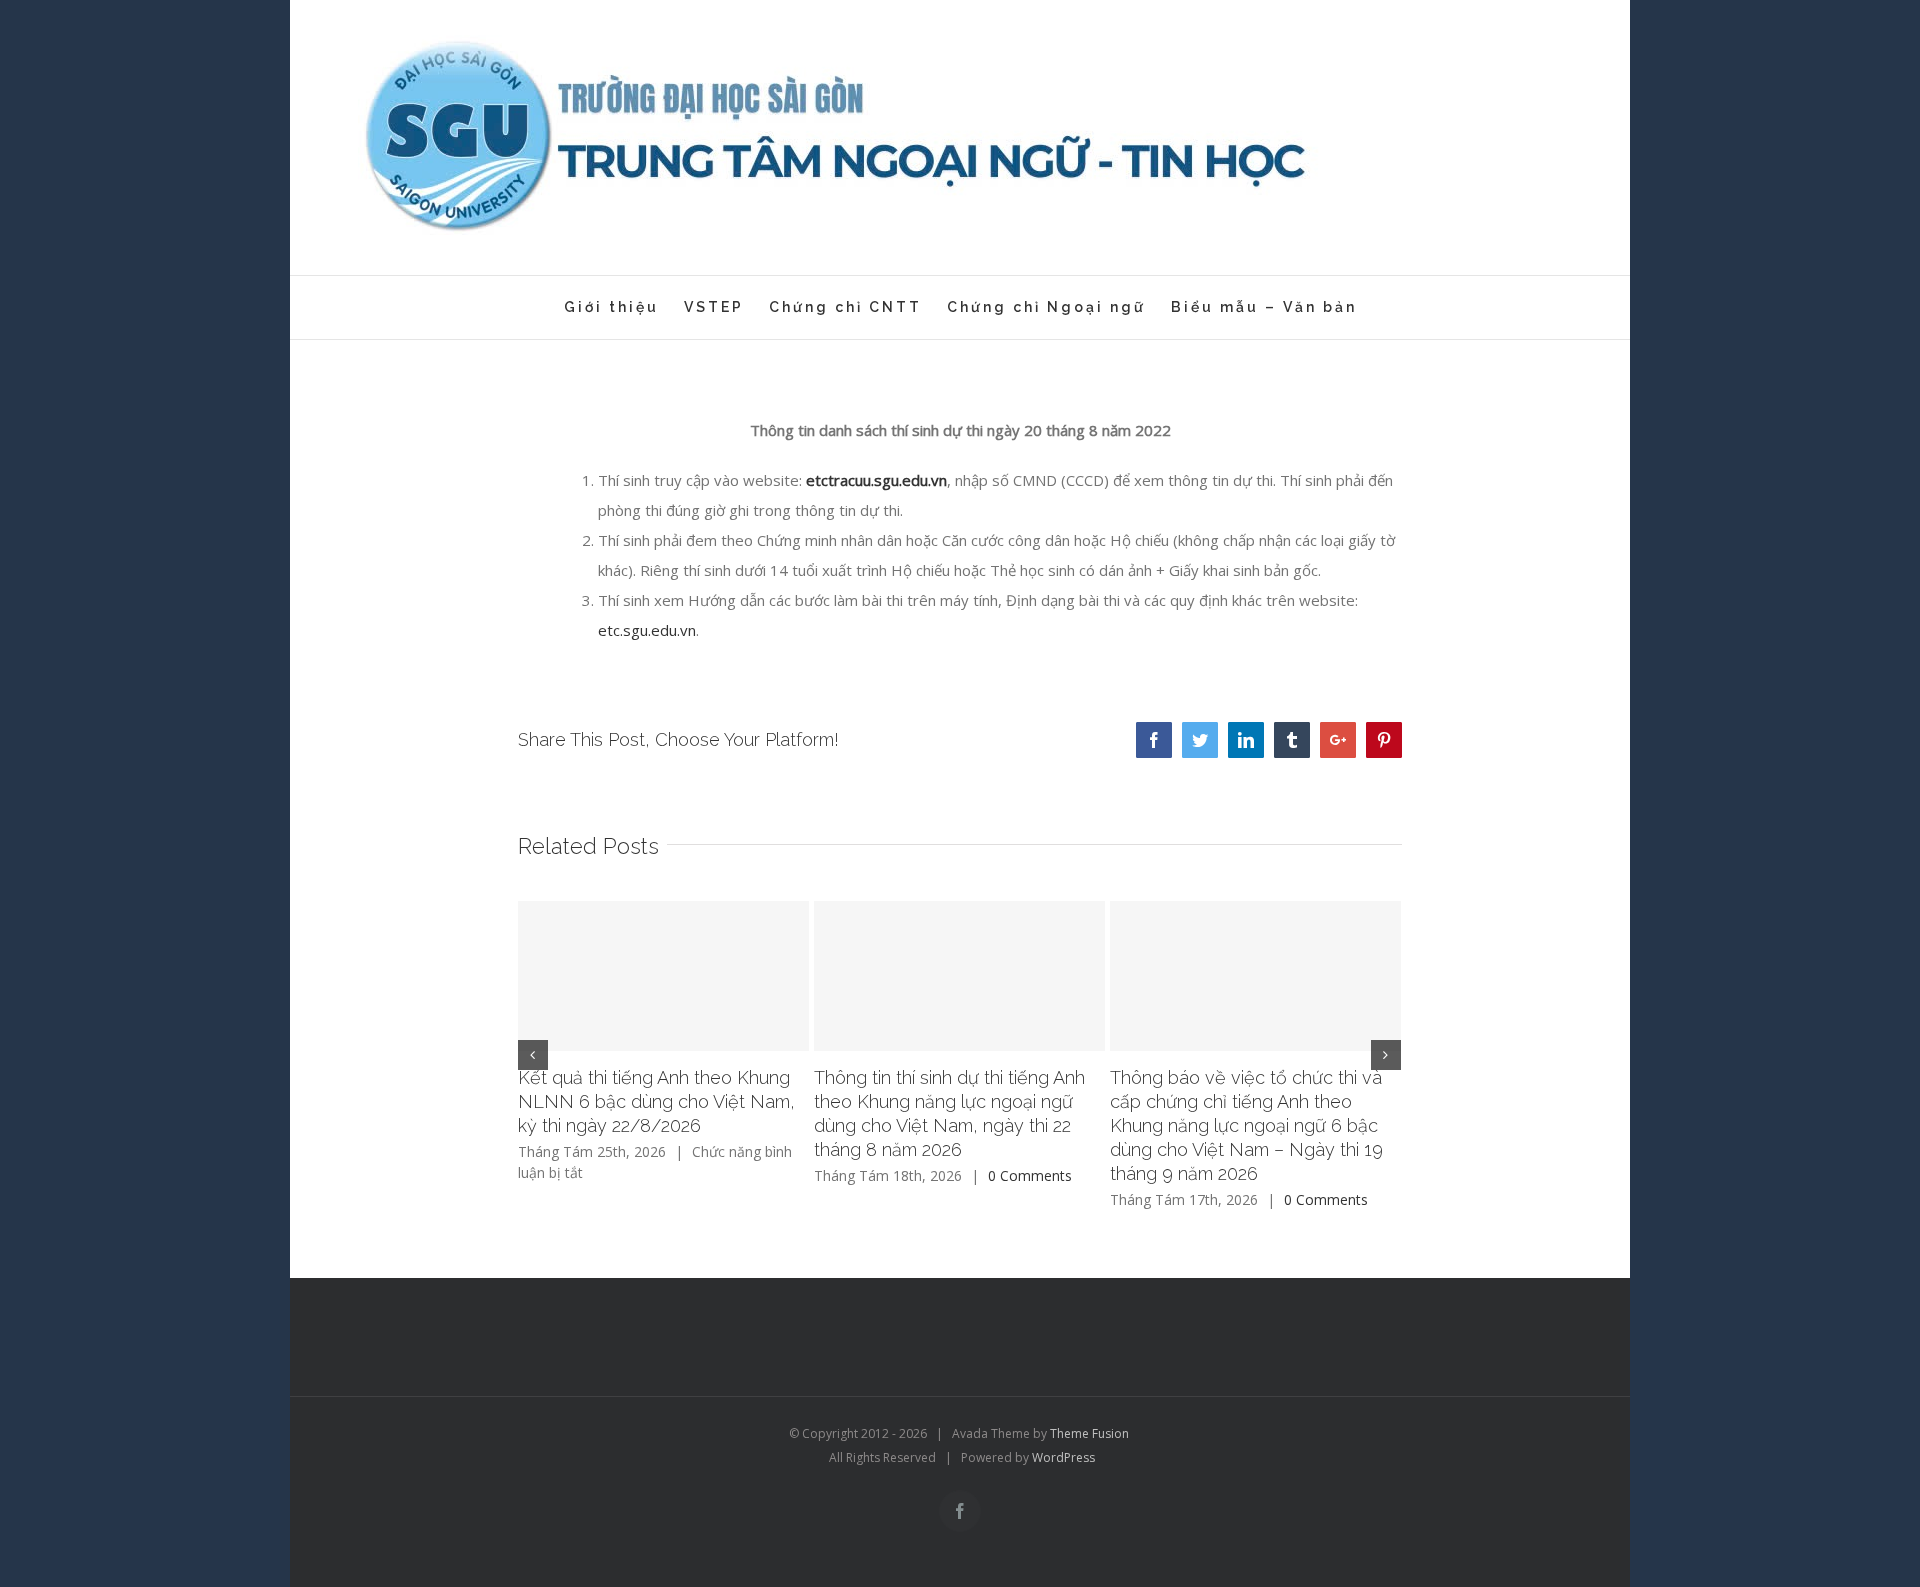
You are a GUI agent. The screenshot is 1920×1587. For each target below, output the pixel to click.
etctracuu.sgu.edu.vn (876, 480)
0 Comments (1030, 1175)
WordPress (1063, 1457)
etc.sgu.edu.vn (647, 630)
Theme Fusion (1089, 1433)
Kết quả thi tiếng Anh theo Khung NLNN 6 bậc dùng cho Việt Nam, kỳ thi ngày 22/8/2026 (656, 1101)
